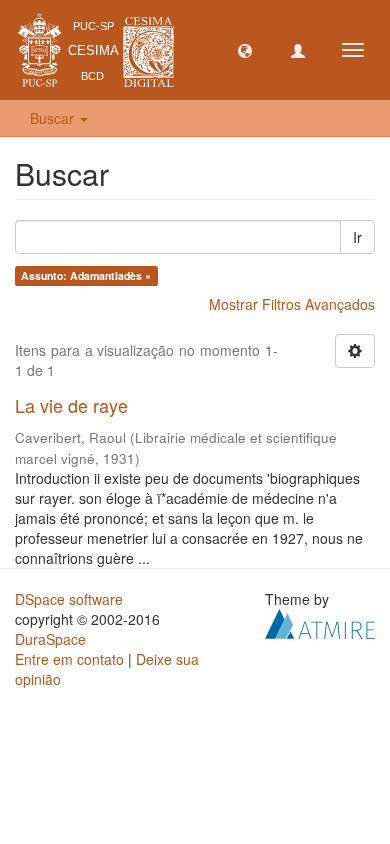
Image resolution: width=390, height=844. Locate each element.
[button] (245, 50)
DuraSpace (50, 639)
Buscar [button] (54, 118)
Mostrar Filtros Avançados (292, 304)
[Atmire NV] (320, 621)
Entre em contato (69, 659)
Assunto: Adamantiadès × (86, 275)
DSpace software (69, 599)
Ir (357, 237)
